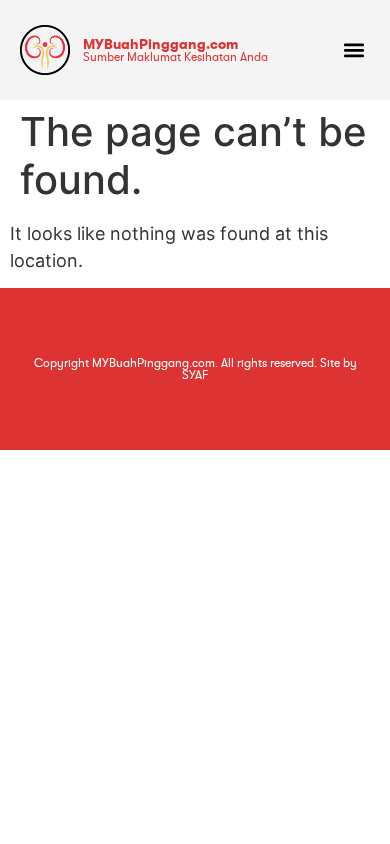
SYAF (195, 375)
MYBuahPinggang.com (160, 44)
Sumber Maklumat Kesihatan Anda (175, 57)
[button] (353, 50)
